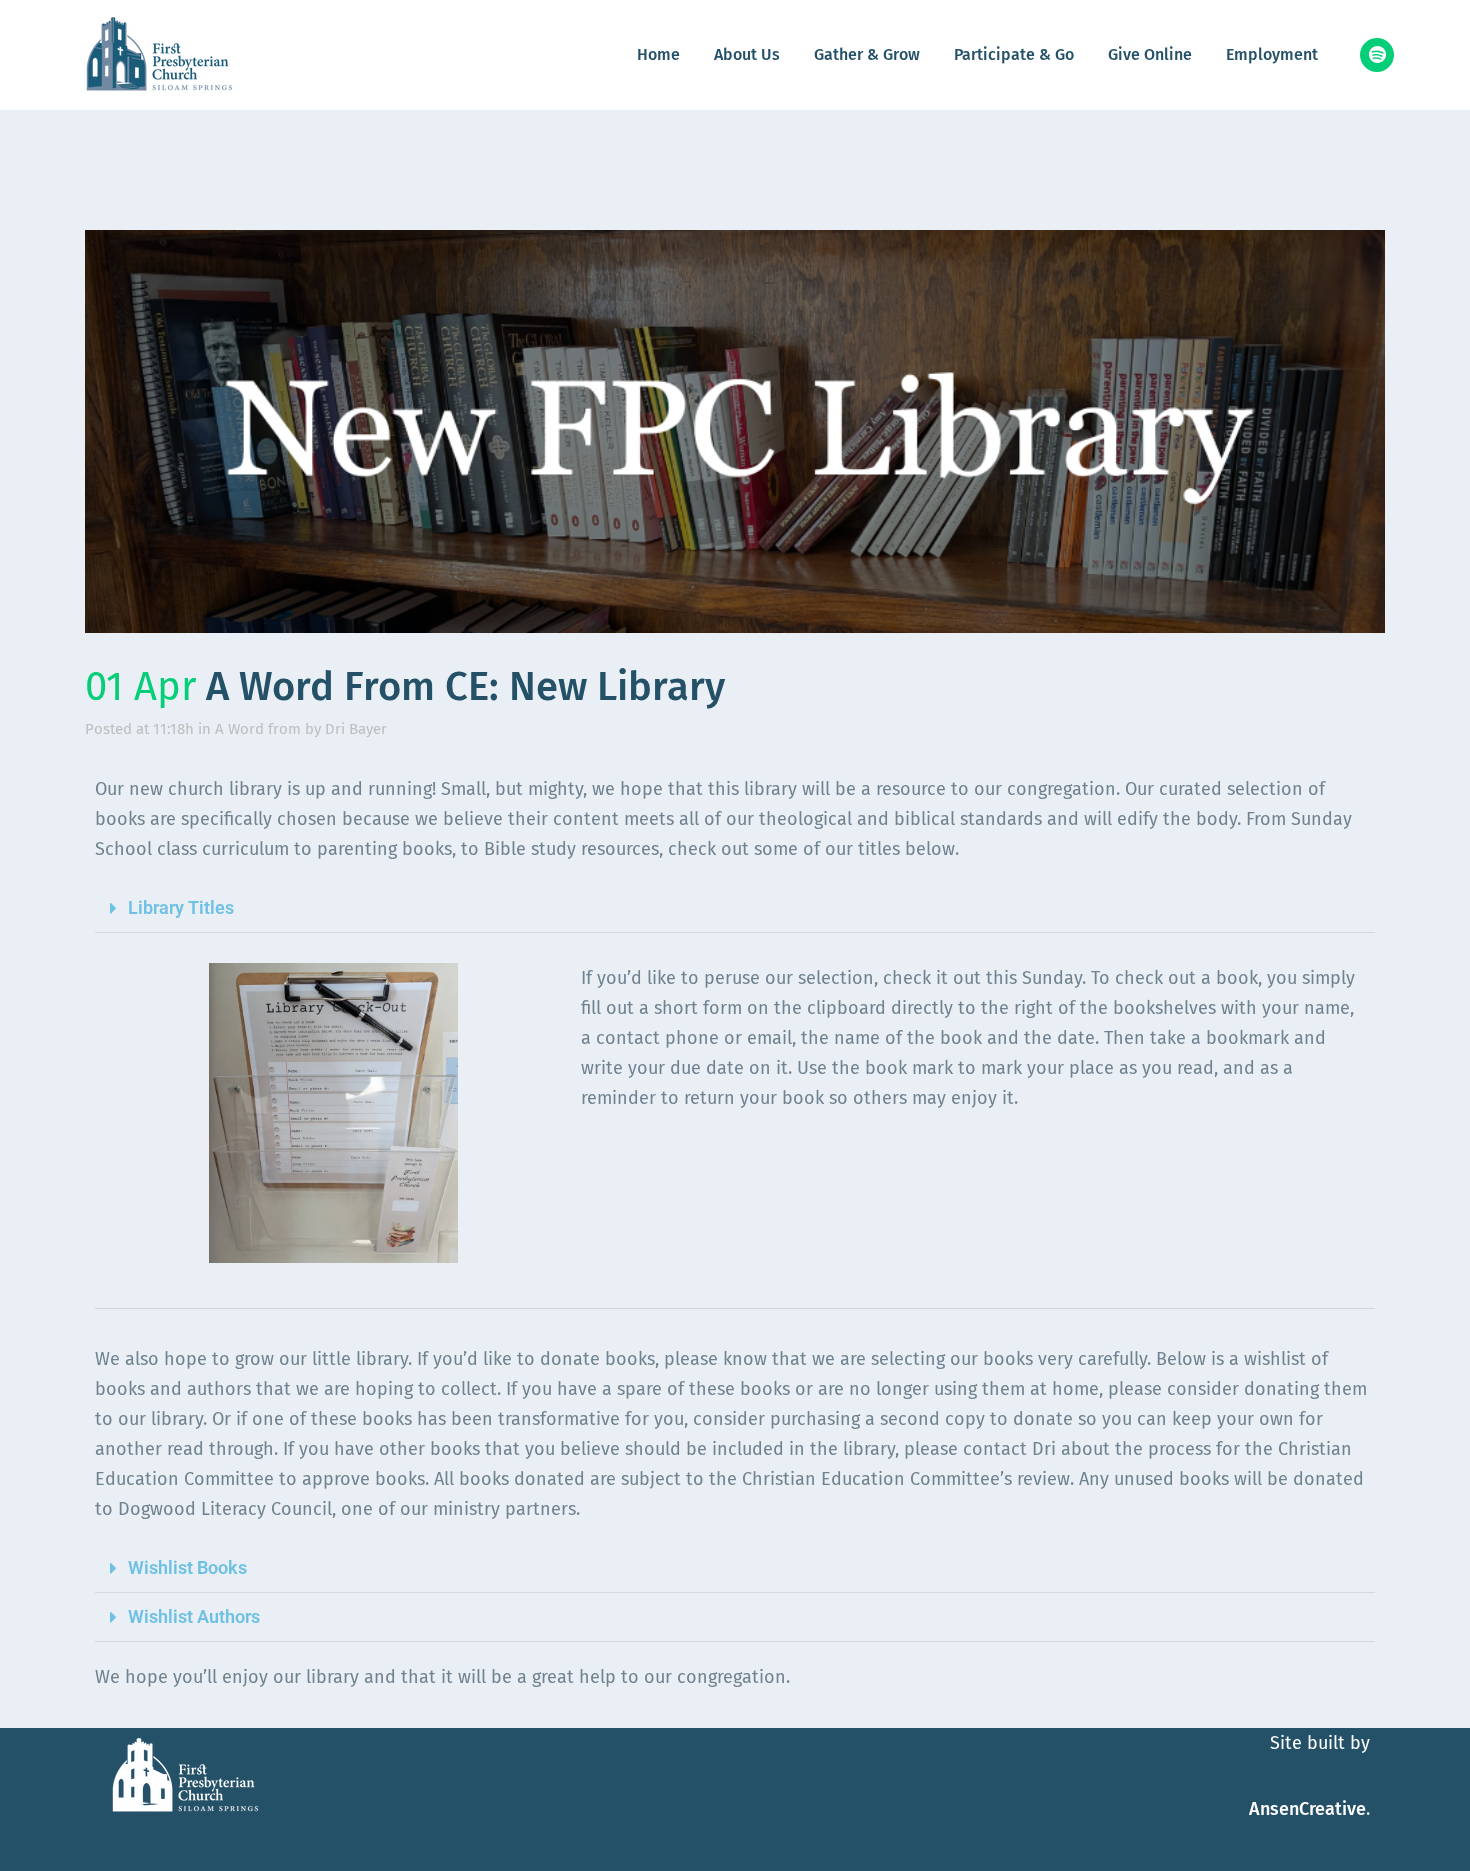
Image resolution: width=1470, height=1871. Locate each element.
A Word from (258, 729)
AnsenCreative (1307, 1809)
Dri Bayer (356, 729)
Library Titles (181, 907)
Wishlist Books (187, 1567)
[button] (735, 908)
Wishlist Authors (194, 1616)
